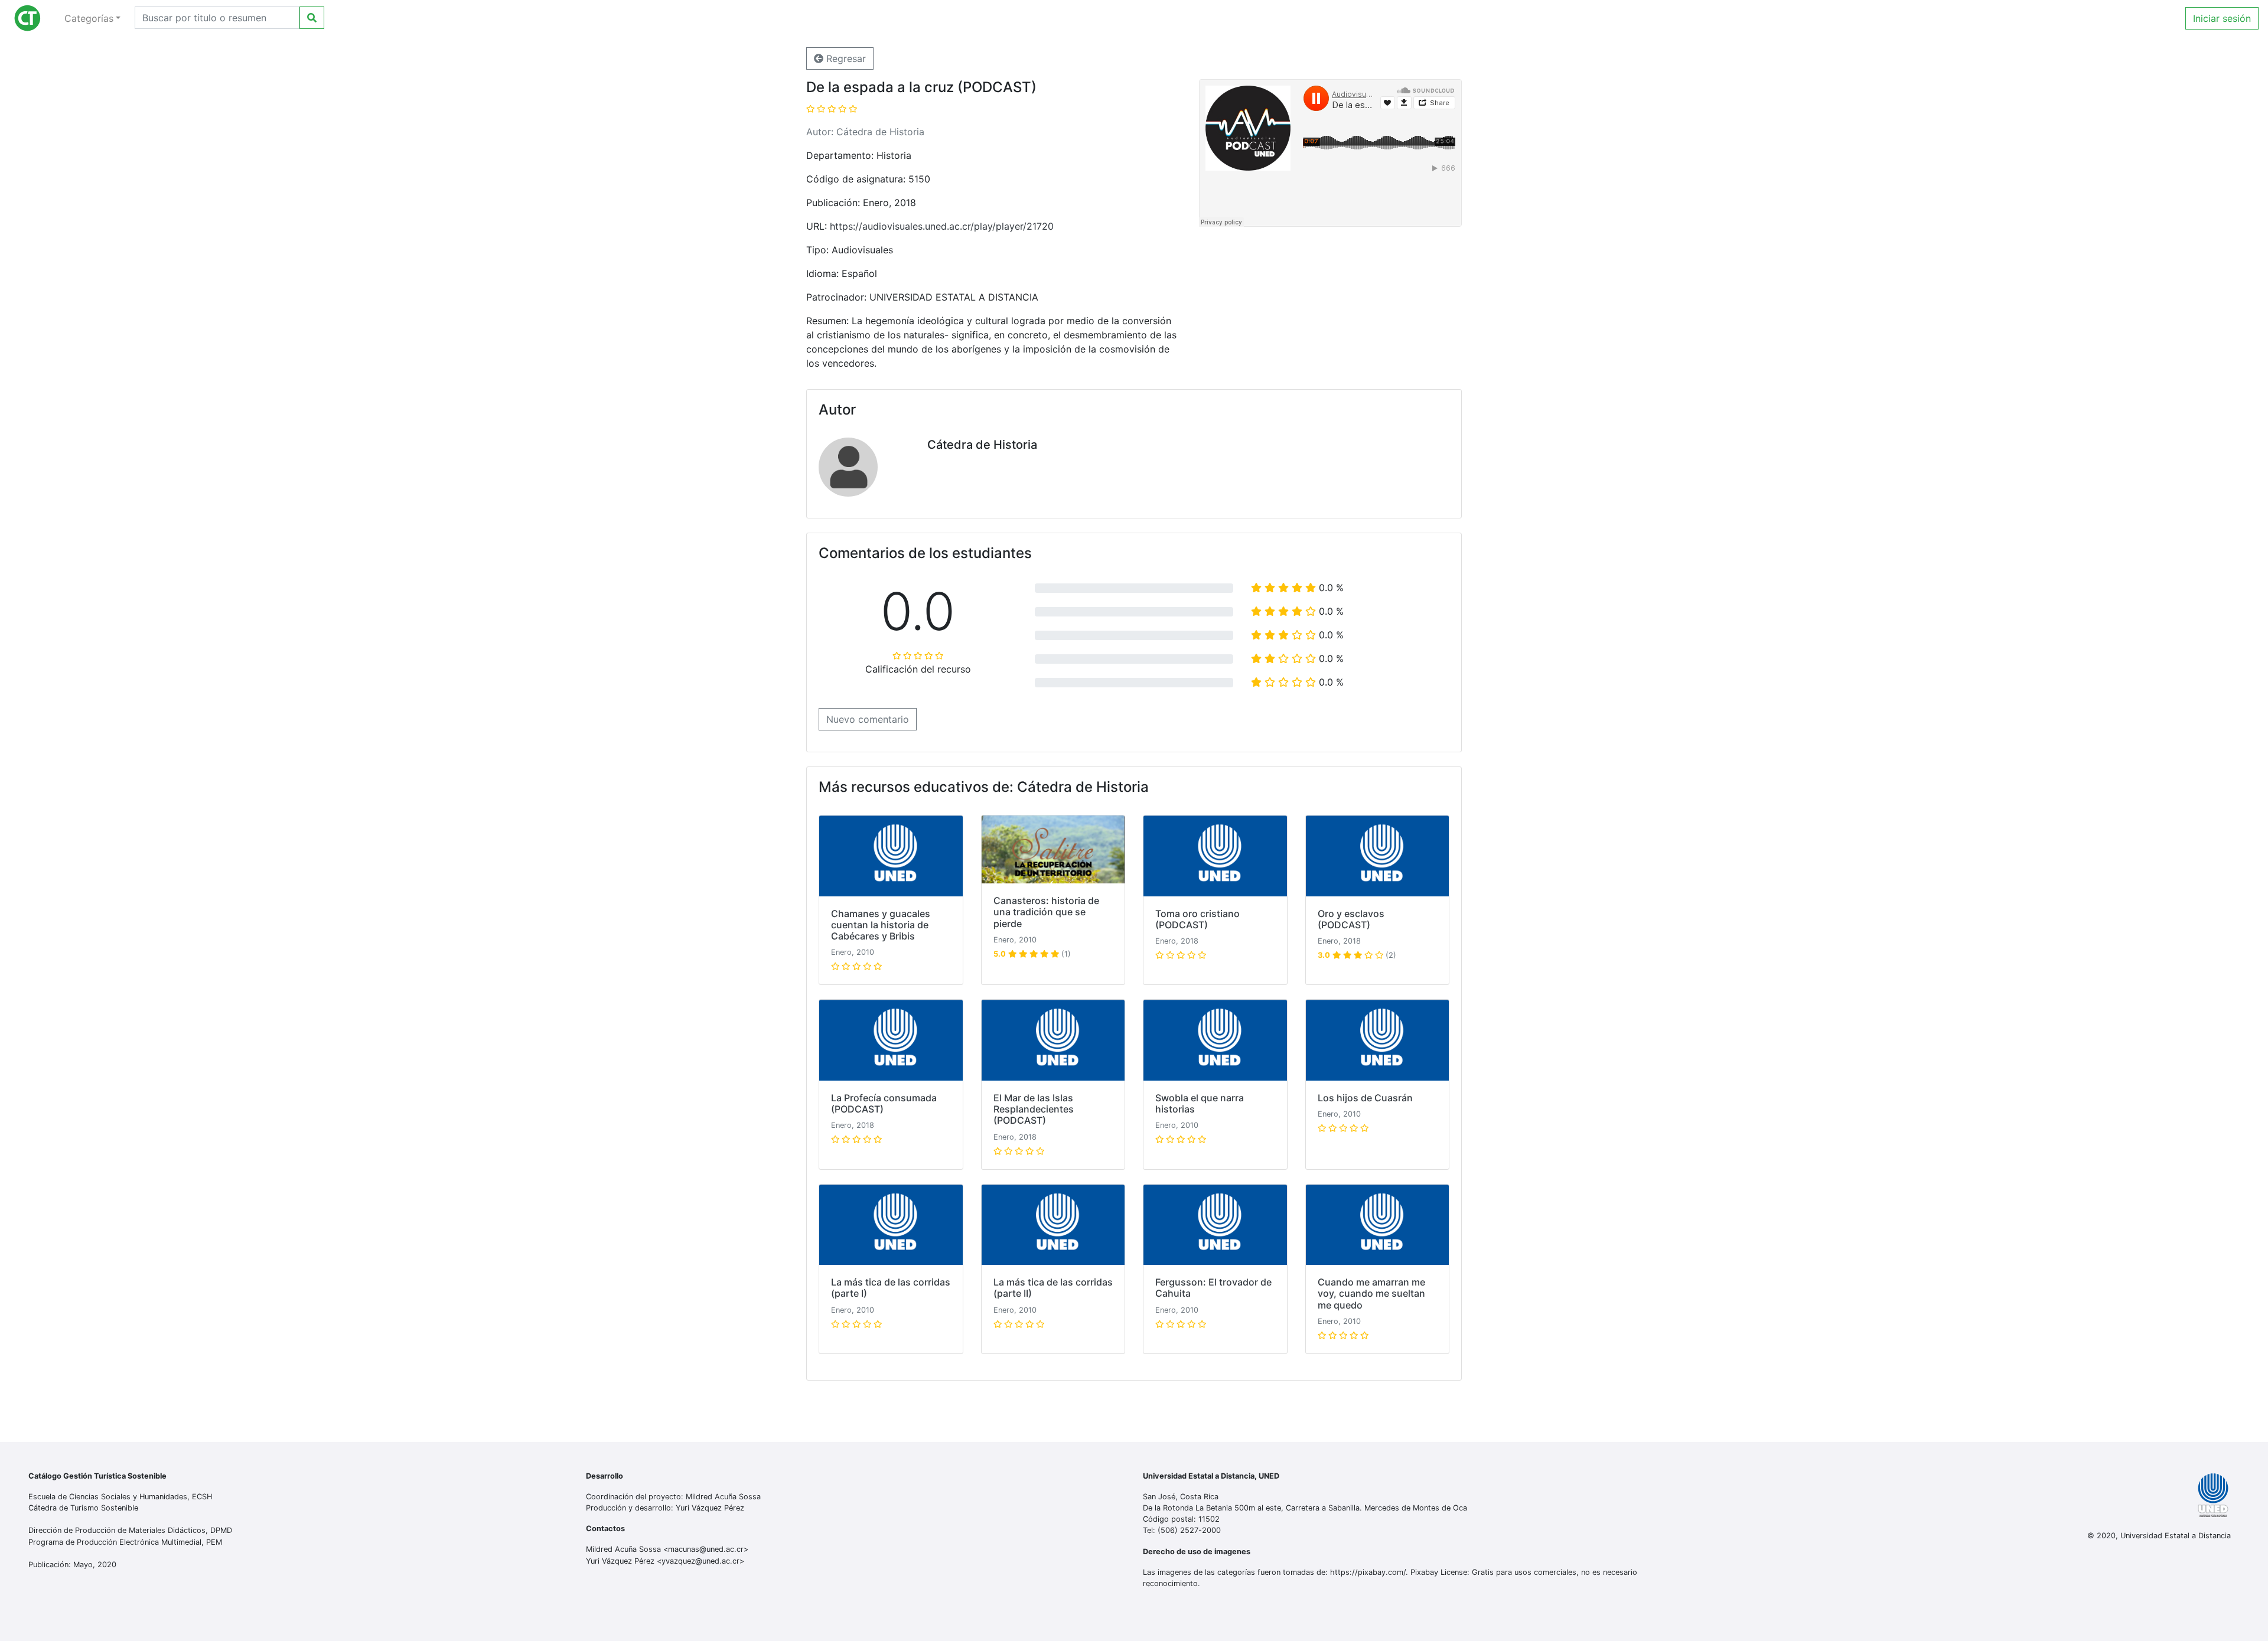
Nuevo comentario (868, 719)
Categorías (89, 18)
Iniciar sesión (2222, 18)
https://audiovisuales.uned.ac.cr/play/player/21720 (942, 226)
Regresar (845, 58)
